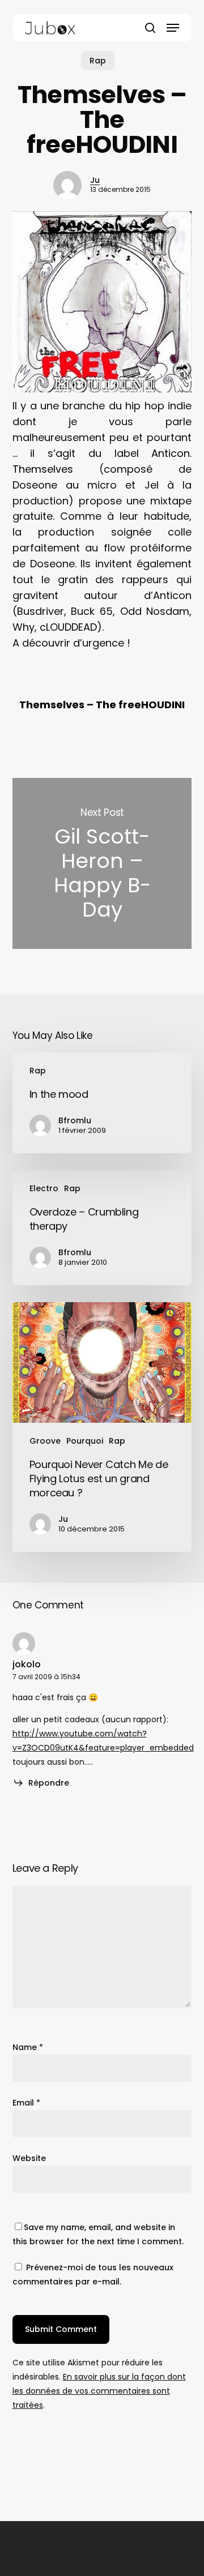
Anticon (171, 453)
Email (26, 2103)
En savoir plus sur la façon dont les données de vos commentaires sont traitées (99, 2391)
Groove (45, 1441)
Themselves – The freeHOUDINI (102, 705)
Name (28, 2047)
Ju (95, 180)
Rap (98, 61)
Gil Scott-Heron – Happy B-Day (102, 863)
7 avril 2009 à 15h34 (46, 1677)
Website (29, 2158)
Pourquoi (85, 1441)
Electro (44, 1188)
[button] (173, 28)
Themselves (43, 469)
